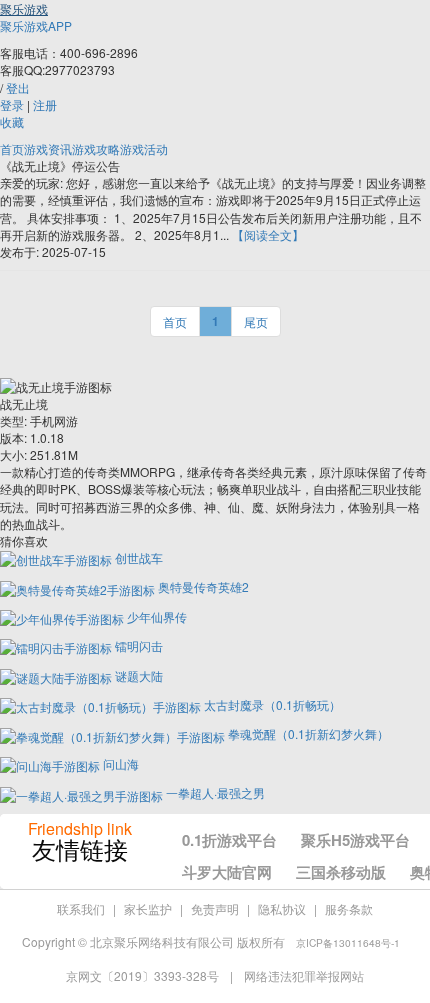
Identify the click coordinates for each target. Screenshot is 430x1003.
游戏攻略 (96, 148)
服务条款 (349, 908)
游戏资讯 (48, 148)
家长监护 (148, 908)
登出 (18, 87)
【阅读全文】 (268, 234)
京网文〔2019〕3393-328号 (144, 975)
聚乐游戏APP (36, 25)
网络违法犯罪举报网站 (304, 975)
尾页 (256, 321)
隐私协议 (282, 908)
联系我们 (81, 908)
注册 (45, 104)
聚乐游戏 (24, 8)
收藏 (12, 121)
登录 (12, 104)
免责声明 (215, 908)
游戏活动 (144, 148)
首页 (12, 148)
